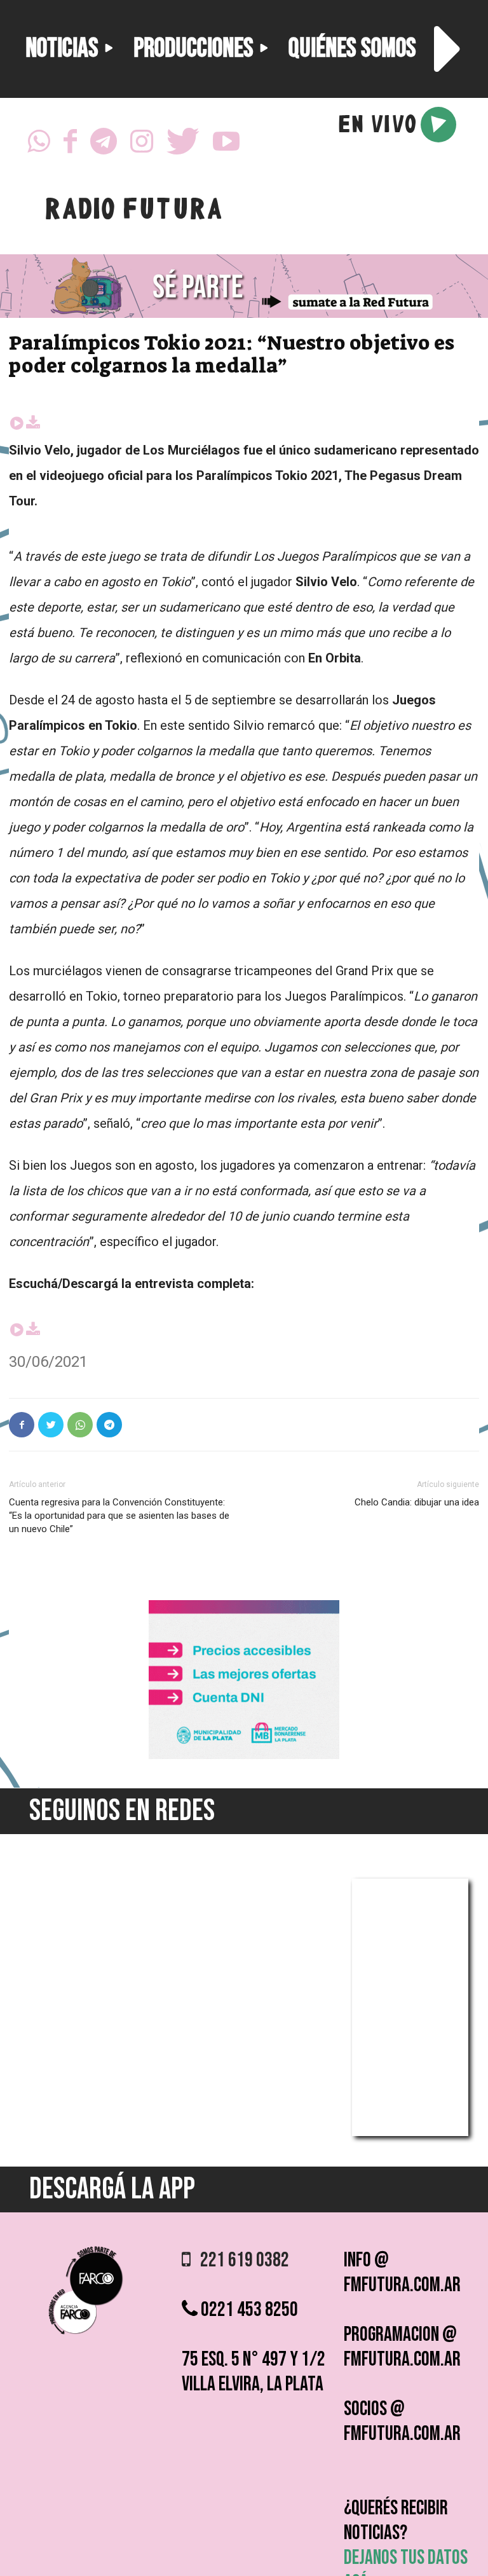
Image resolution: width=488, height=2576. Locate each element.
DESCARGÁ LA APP (112, 2189)
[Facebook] (70, 145)
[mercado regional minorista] (244, 1756)
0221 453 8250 (248, 2310)
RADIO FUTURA (133, 212)
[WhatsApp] (39, 145)
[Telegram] (104, 145)
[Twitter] (183, 145)
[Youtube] (226, 145)
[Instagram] (142, 145)
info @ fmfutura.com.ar (402, 2273)
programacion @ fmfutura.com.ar (402, 2347)
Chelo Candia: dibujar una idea (417, 1502)
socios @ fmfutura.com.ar (402, 2422)
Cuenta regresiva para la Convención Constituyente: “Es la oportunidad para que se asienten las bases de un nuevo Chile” (119, 1516)
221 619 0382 (240, 2260)
